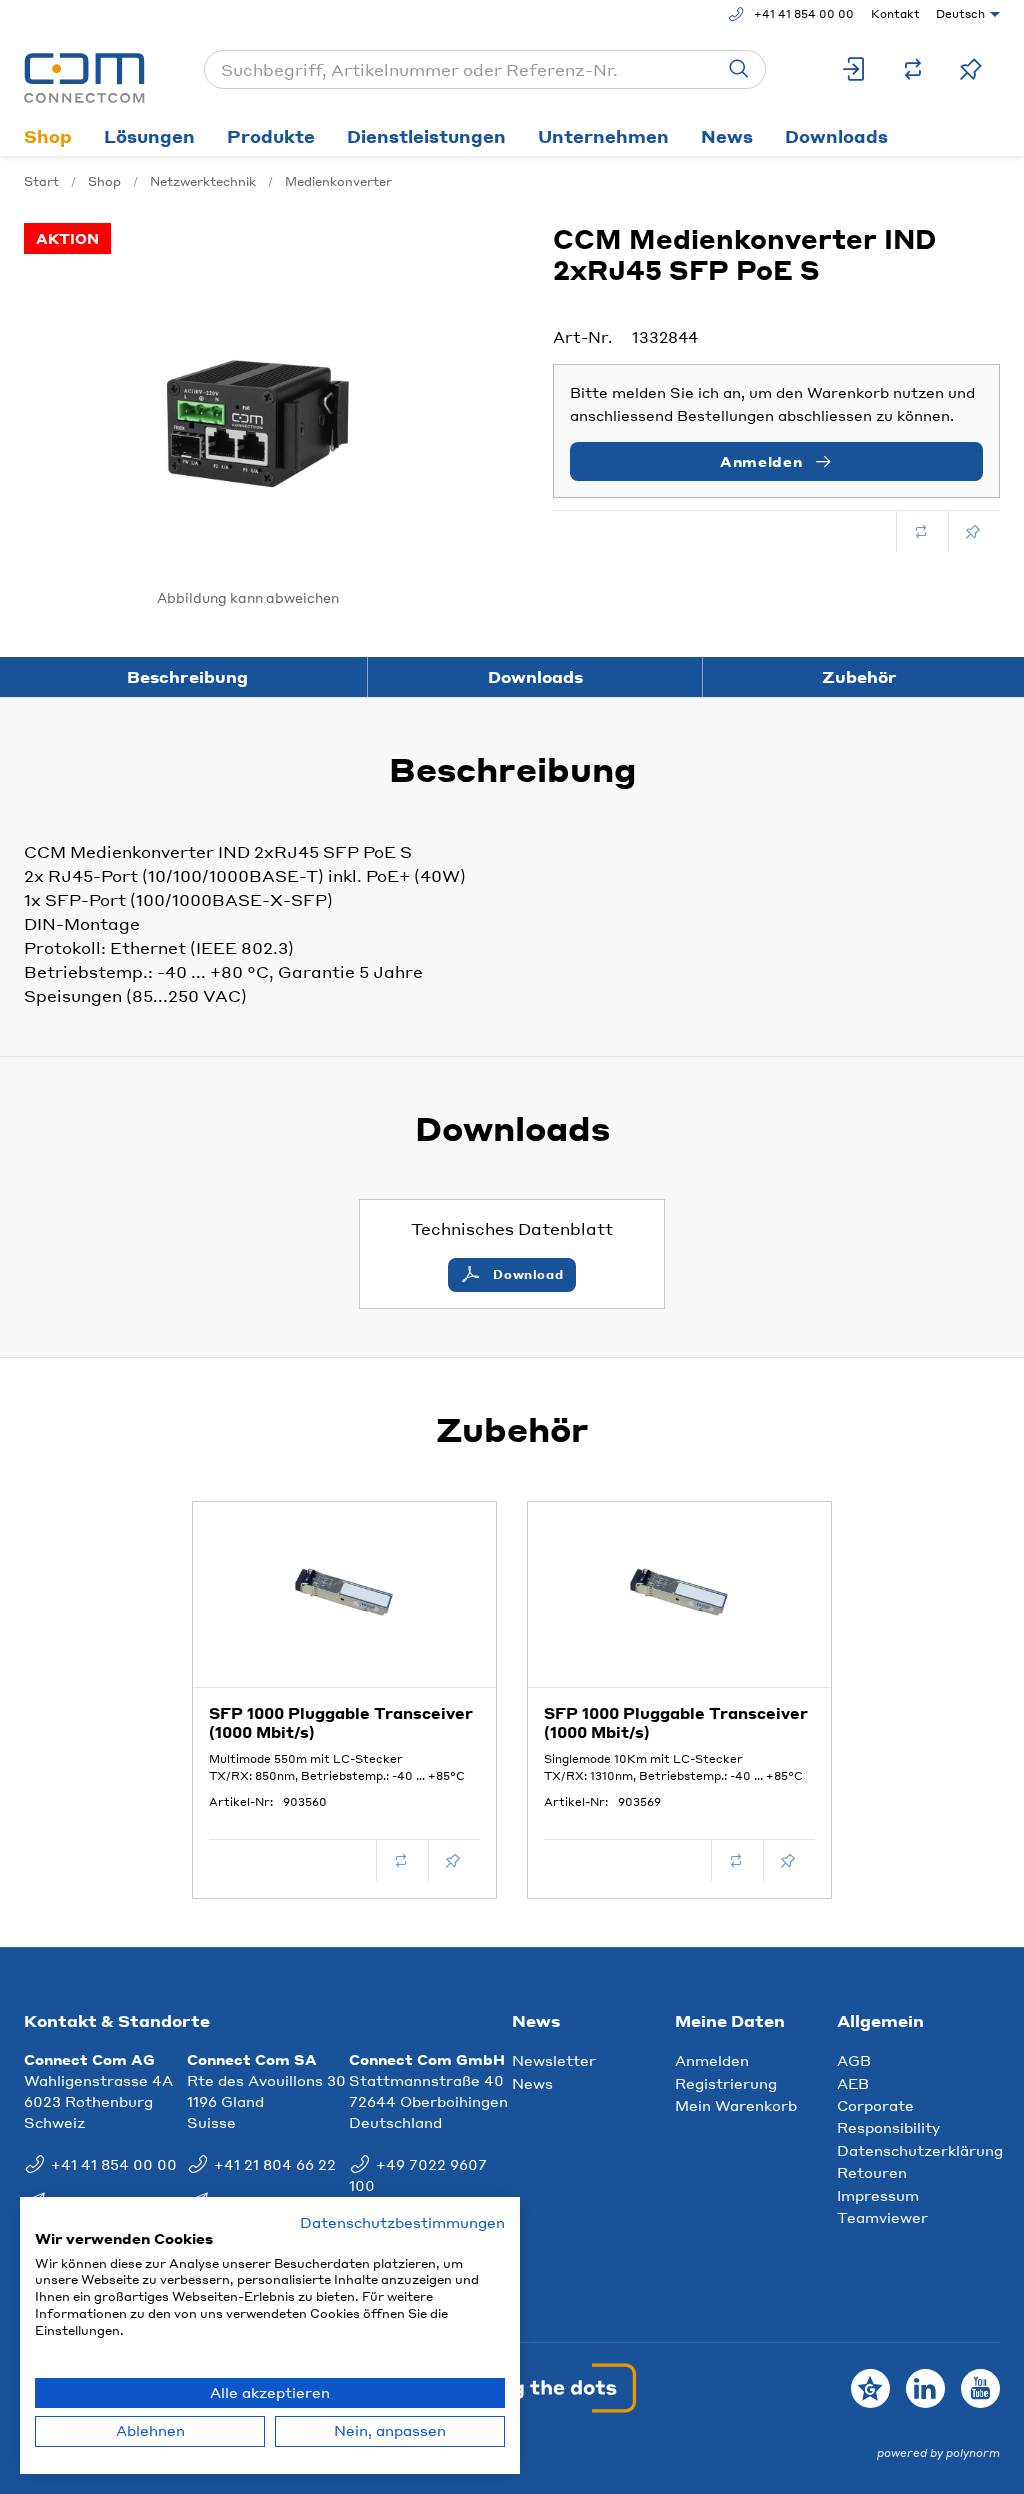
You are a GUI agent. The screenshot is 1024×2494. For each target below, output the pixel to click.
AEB (853, 2083)
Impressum (878, 2195)
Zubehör (859, 676)
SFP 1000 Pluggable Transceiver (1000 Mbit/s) (341, 1723)
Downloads (836, 136)
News (727, 136)
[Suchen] (739, 69)
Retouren (872, 2172)
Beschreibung (187, 676)
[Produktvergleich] (913, 69)
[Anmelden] (855, 69)
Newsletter (554, 2060)
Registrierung (726, 2083)
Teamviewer (882, 2217)
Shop (48, 136)
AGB (854, 2060)
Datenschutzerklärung (920, 2150)
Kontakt (895, 14)
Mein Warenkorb (736, 2105)
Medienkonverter (338, 181)
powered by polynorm (938, 2453)
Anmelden (712, 2060)
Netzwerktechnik (203, 181)
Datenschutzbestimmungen (402, 2222)
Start (41, 181)
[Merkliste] (971, 69)
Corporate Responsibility (888, 2116)
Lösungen (149, 136)
